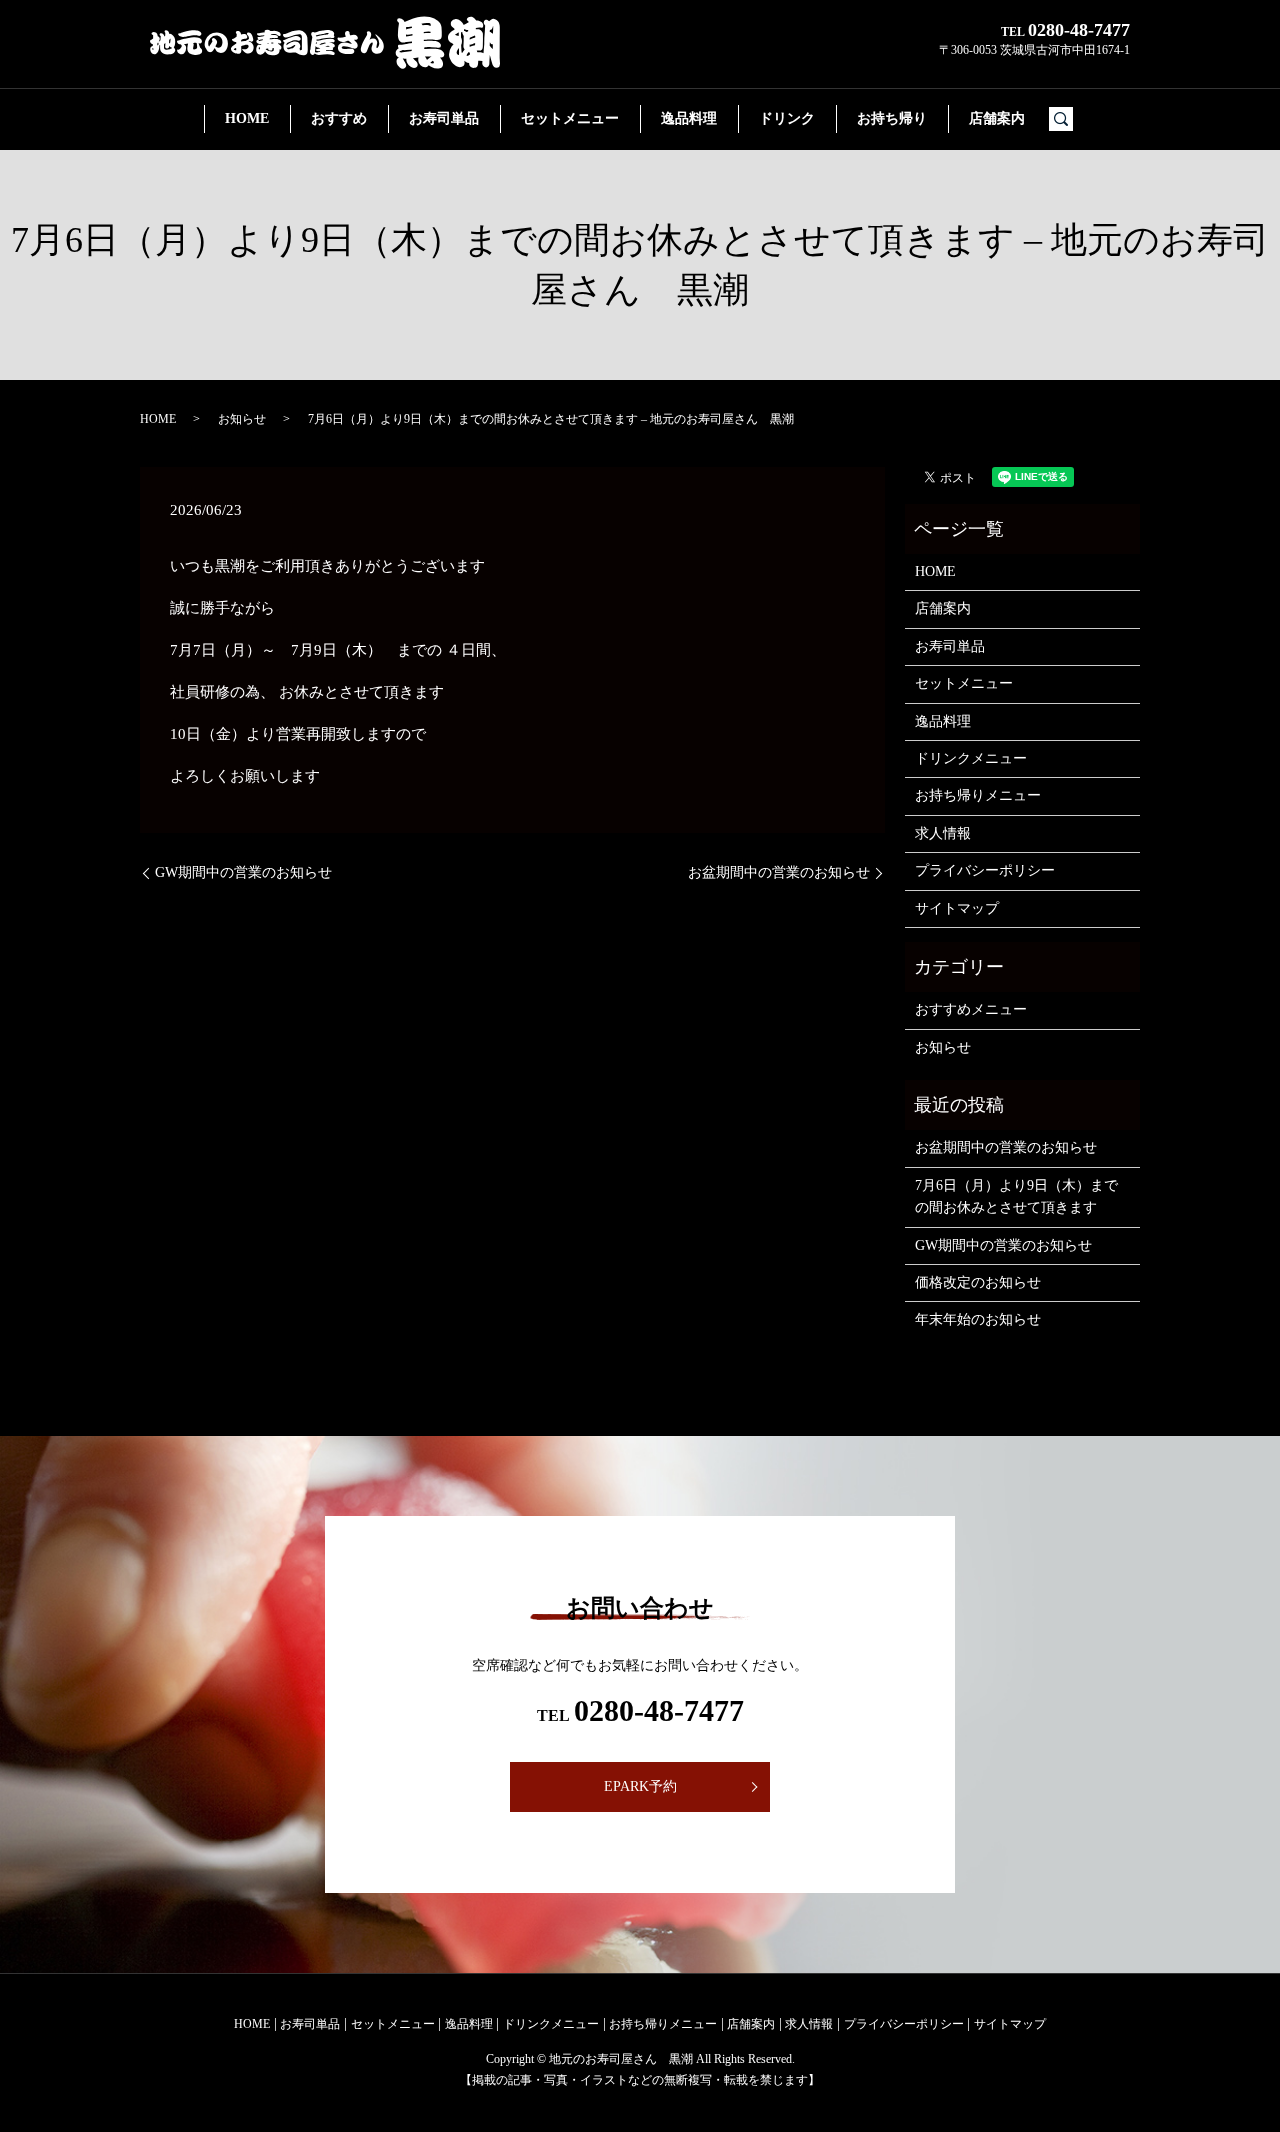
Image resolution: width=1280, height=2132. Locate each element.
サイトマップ (957, 908)
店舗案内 (997, 118)
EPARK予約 (640, 1786)
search (1069, 119)
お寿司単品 (444, 118)
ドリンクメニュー (971, 758)
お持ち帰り (892, 118)
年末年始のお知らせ (978, 1319)
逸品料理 (689, 118)
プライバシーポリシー (985, 870)
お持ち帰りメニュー (978, 795)
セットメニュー (570, 118)
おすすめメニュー (971, 1009)
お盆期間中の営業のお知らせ (779, 872)
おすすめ (339, 118)
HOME (247, 118)
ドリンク (787, 118)
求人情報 (943, 833)
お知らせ (242, 419)
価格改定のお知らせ (978, 1282)
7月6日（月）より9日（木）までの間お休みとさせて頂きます (1016, 1196)
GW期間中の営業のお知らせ (243, 872)
